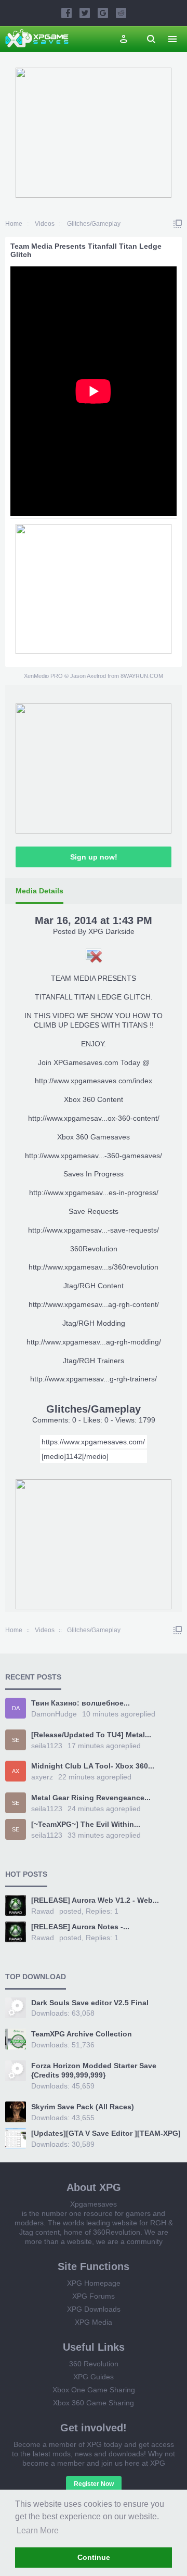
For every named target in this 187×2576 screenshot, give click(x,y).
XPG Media (94, 2322)
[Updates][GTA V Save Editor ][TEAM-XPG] (106, 2133)
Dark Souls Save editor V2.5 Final (90, 2003)
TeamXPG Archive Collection (82, 2034)
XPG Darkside (111, 931)
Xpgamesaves (94, 2204)
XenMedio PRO (43, 676)
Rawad (43, 1911)
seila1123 (47, 1746)
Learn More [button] (38, 2530)
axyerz (42, 1777)
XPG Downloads (94, 2309)
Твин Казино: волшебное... (81, 1703)
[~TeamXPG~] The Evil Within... (86, 1824)
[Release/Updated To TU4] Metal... (91, 1735)
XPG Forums (94, 2296)
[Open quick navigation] (178, 224)
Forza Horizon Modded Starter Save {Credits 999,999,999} (94, 2070)
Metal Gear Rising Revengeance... (91, 1798)
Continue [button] (94, 2557)
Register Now (94, 2484)
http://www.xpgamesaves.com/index (94, 1081)
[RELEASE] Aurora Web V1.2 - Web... (95, 1900)
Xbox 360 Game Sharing (94, 2403)
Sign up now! (94, 857)
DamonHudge (54, 1714)
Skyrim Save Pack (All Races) (83, 2107)
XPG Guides (94, 2377)
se (16, 1740)
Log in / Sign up (124, 39)
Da (16, 1708)
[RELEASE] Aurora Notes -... (80, 1927)
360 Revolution (94, 2364)
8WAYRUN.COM (142, 676)
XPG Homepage (94, 2283)
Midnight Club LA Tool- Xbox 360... (93, 1766)
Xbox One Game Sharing (94, 2390)
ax (16, 1771)
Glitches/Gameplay (94, 1409)
